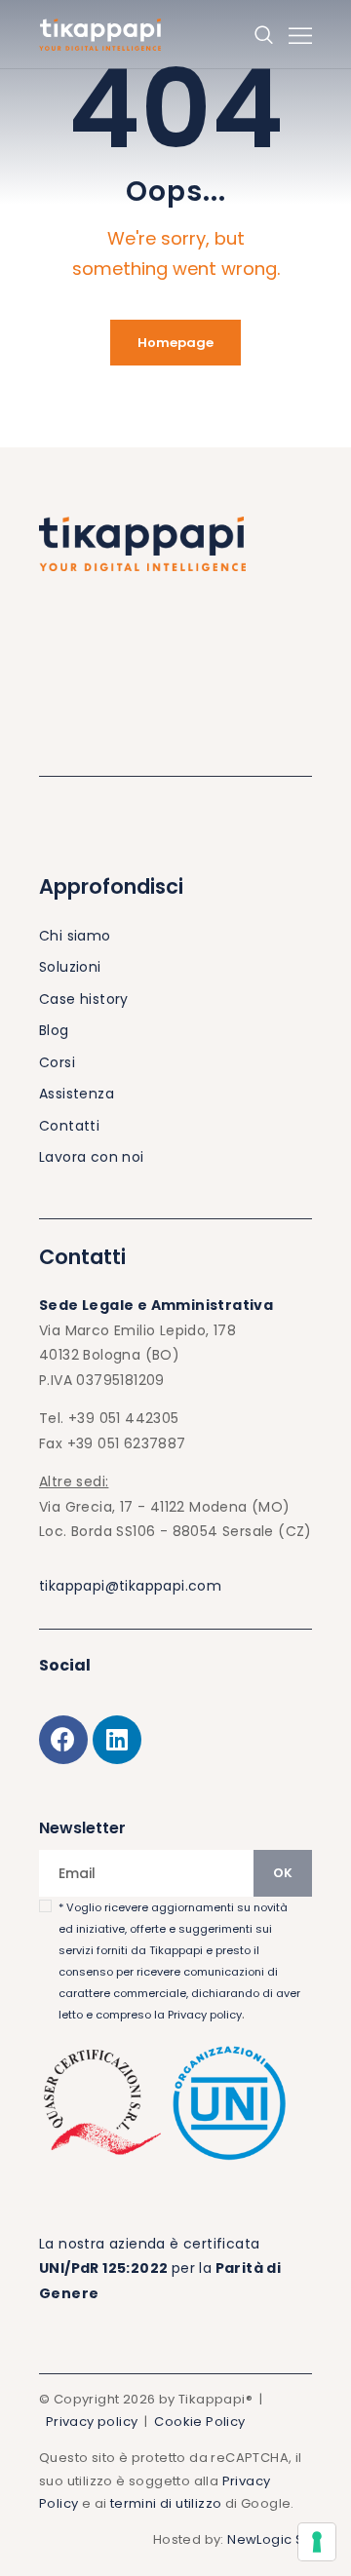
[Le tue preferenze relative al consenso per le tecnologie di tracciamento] (317, 2542)
